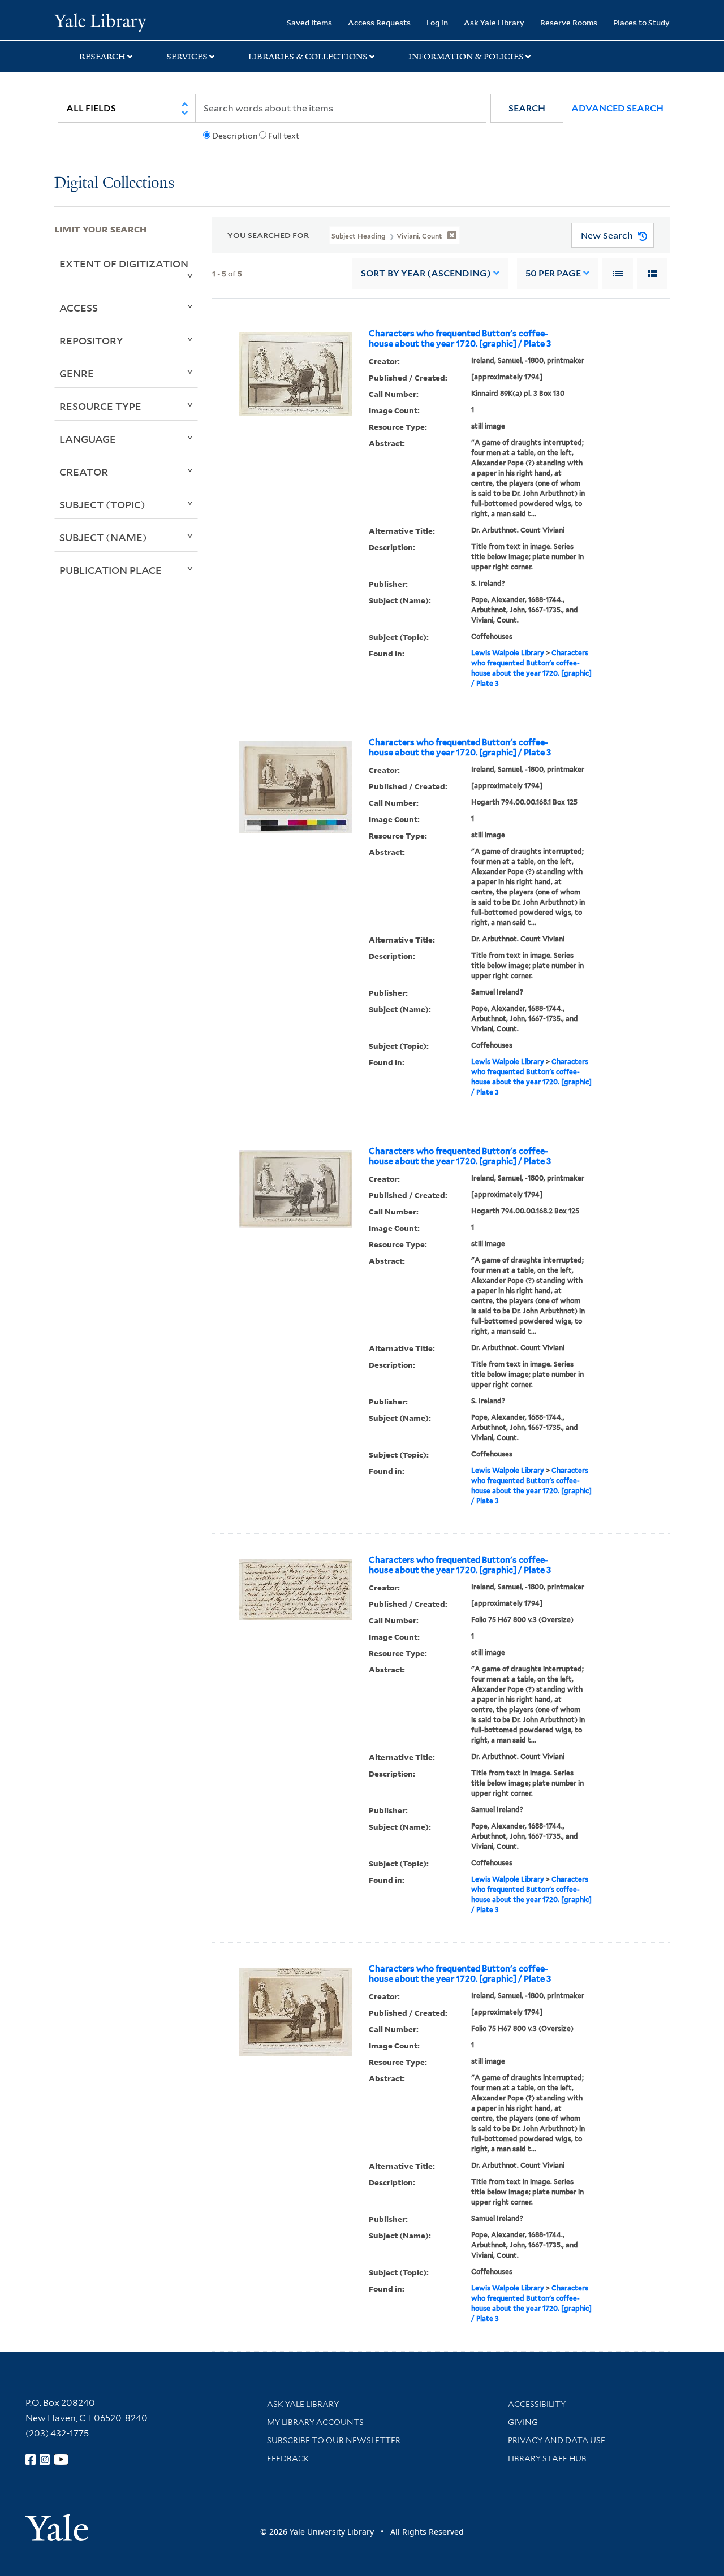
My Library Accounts (315, 2422)
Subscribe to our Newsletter (334, 2440)
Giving (523, 2422)
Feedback (288, 2458)
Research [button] (102, 57)
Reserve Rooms (569, 22)
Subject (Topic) (102, 504)
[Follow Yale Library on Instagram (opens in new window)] (45, 2460)
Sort (426, 273)
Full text (284, 136)
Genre (77, 373)
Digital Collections (114, 183)
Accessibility (537, 2404)
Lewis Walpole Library (508, 653)
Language (88, 439)
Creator (84, 472)
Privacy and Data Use (557, 2440)
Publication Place (111, 570)
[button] (527, 108)
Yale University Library (100, 21)
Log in (437, 22)
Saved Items (309, 22)
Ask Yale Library (494, 22)
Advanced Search (617, 108)
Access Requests (379, 22)
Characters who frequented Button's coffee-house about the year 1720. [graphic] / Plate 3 (460, 339)
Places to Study (641, 22)
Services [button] (187, 57)
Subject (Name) (103, 537)
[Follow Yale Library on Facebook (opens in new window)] (31, 2460)
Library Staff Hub (547, 2458)
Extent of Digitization (124, 263)
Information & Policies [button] (466, 57)
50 (553, 273)
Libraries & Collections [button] (308, 57)
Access (79, 308)
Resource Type (100, 406)
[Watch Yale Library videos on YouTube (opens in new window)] (61, 2460)
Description (235, 136)
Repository (91, 340)
